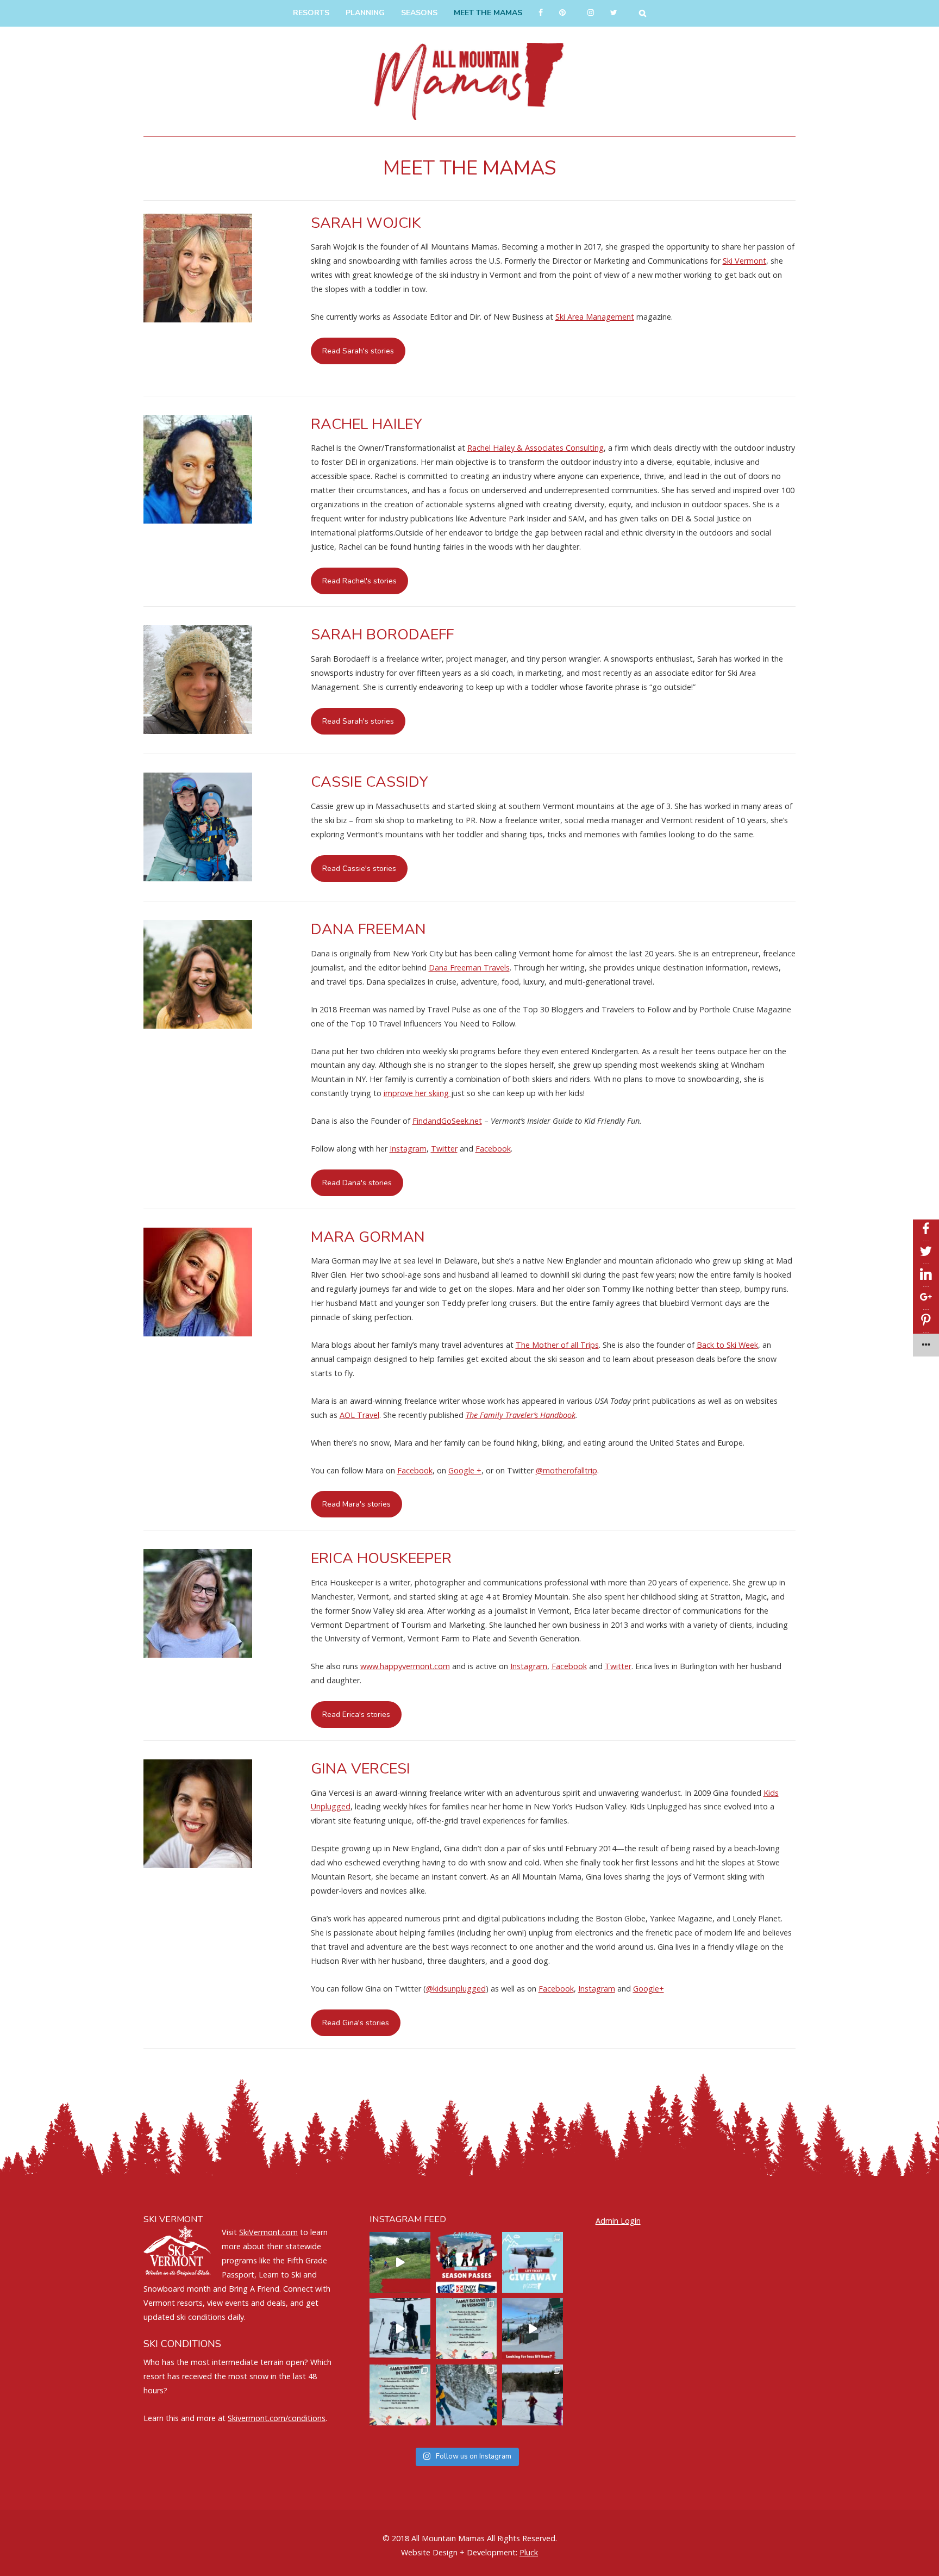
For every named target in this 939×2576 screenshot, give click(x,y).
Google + (465, 1470)
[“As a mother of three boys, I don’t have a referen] (466, 2395)
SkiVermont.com (268, 2232)
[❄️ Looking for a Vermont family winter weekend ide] (400, 2329)
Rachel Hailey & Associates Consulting (536, 448)
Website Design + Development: (459, 2552)
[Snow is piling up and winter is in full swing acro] (400, 2395)
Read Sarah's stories (358, 351)
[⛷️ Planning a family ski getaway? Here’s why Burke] (533, 2329)
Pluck (529, 2552)
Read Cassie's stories (359, 869)
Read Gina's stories (356, 2023)
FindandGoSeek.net (447, 1121)
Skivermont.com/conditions (277, 2418)
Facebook (493, 1149)
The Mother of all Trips (557, 1345)
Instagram (408, 1149)
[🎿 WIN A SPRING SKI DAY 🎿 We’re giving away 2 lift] (533, 2262)
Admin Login (618, 2221)
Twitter (444, 1149)
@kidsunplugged (456, 1989)
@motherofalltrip (566, 1470)
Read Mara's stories (356, 1504)
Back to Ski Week (727, 1345)
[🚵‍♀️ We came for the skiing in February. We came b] (400, 2262)
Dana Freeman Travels (469, 967)
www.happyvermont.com (405, 1666)
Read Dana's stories (357, 1183)
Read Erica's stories (356, 1715)
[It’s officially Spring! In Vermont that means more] (466, 2329)
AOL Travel (359, 1415)
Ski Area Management (595, 317)
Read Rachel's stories (359, 581)
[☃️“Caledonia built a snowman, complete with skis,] (533, 2395)
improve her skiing (417, 1093)
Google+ (649, 1989)
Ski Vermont (744, 261)
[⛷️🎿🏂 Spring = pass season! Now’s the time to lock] (466, 2262)
